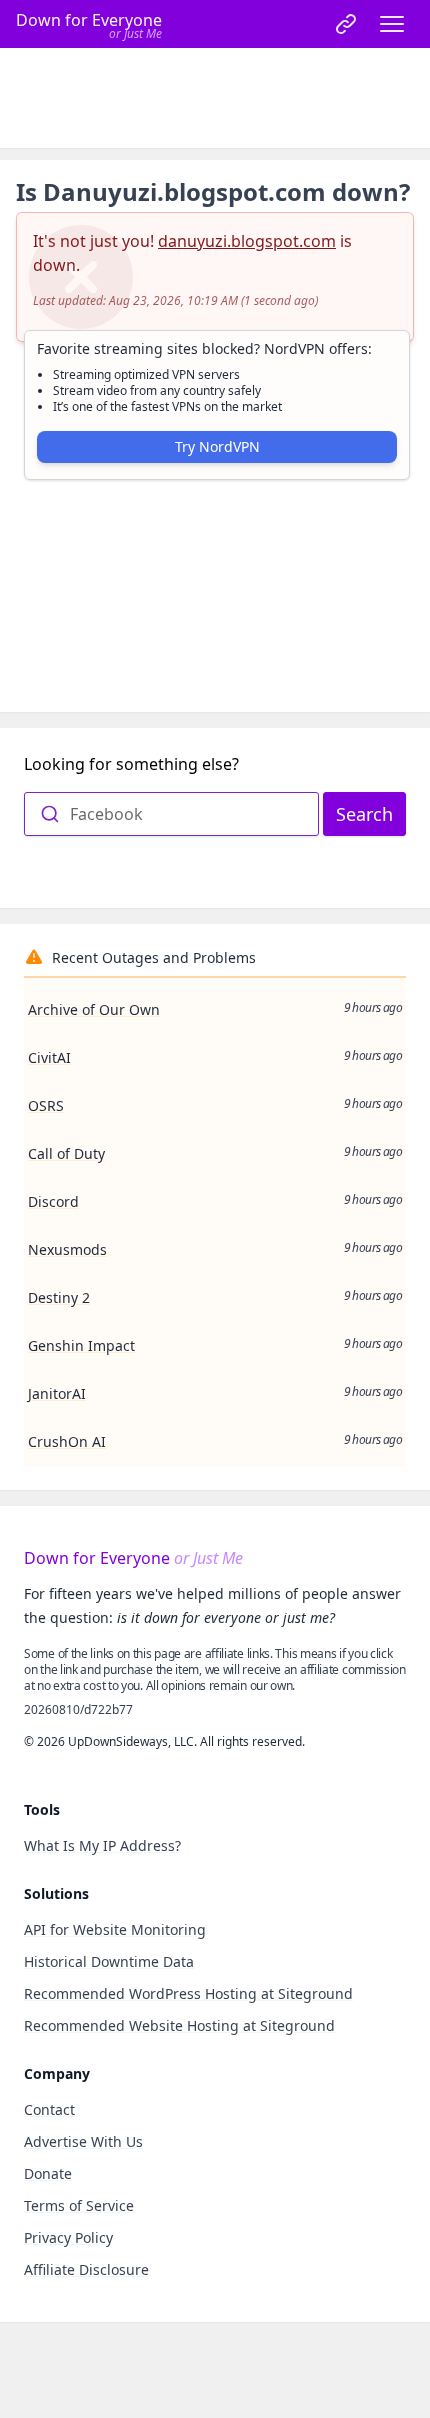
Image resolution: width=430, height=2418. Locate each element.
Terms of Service (79, 2205)
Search (364, 814)
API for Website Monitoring (115, 1929)
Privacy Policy (68, 2237)
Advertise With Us (83, 2141)
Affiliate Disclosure (86, 2269)
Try (217, 446)
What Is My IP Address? (102, 1845)
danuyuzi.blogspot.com (247, 241)
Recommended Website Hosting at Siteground (179, 2025)
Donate (48, 2173)
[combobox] (171, 814)
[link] (346, 24)
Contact (49, 2109)
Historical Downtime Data (109, 1961)
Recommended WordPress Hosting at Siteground (188, 1993)
